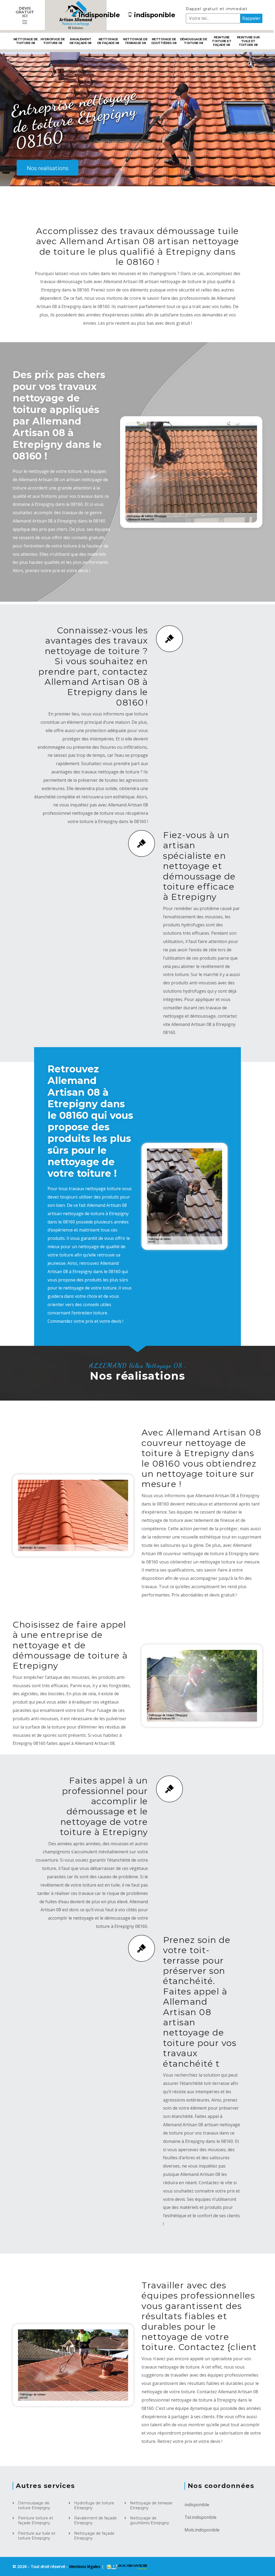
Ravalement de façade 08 (81, 41)
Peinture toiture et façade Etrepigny (36, 2520)
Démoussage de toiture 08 (194, 41)
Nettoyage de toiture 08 (26, 41)
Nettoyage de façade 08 (108, 41)
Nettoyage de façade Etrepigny (94, 2536)
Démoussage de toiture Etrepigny (34, 2505)
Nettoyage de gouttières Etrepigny (150, 2520)
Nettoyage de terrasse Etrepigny (151, 2505)
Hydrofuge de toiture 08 (53, 41)
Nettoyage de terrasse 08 (135, 41)
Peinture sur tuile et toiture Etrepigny (37, 2536)
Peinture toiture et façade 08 (222, 41)
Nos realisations (48, 168)
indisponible (99, 15)
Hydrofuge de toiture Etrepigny (94, 2505)
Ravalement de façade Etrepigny (95, 2520)
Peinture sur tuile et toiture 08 (248, 41)
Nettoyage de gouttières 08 (164, 41)
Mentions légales (85, 2566)
